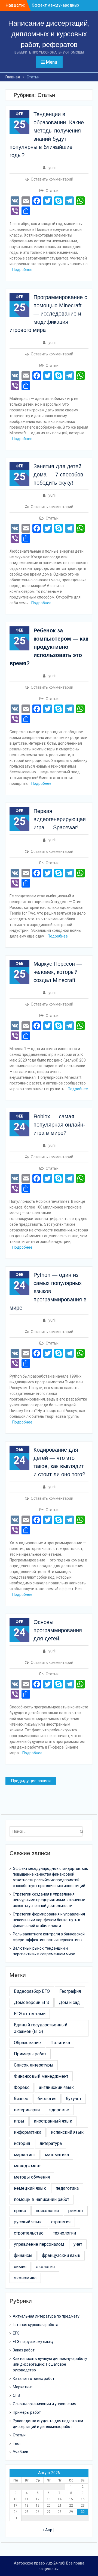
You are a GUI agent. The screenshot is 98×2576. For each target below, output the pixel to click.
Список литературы (34, 2065)
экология (45, 2267)
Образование (27, 2043)
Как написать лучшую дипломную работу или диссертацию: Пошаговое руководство (50, 2364)
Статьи (52, 191)
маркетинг (25, 2155)
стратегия (61, 2222)
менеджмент (27, 2166)
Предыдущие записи (31, 1781)
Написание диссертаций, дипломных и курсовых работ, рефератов (49, 34)
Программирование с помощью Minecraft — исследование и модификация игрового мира (48, 314)
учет (78, 2244)
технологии (65, 2233)
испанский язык (67, 2132)
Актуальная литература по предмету (46, 2316)
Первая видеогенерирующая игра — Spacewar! (60, 819)
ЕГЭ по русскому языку (33, 2342)
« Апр (47, 2530)
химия (20, 2267)
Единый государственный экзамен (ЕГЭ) (41, 2028)
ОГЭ (16, 2395)
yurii (52, 168)
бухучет (74, 2099)
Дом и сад (69, 2002)
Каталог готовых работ (34, 2378)
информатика (28, 2132)
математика (57, 2155)
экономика (25, 2278)
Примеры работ (30, 2054)
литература (51, 2143)
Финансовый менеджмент (41, 2076)
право (20, 2211)
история (22, 2143)
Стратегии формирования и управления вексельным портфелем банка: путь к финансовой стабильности (49, 1920)
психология (47, 2211)
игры (19, 2121)
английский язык (56, 2087)
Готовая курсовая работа (36, 2325)
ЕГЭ (16, 2333)
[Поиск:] (47, 1831)
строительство (29, 2233)
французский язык (61, 2255)
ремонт (76, 2211)
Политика (60, 2043)
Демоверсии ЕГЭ (32, 2002)
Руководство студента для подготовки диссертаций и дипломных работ (48, 2424)
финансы (23, 2255)
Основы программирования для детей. (58, 1630)
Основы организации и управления (45, 2404)
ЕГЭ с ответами (30, 2014)
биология (47, 2099)
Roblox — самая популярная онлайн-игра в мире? (59, 1125)
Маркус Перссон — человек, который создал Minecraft (58, 972)
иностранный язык (53, 2121)
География (70, 1991)
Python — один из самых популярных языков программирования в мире (48, 1291)
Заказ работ (24, 2350)
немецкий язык (30, 2188)
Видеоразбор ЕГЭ (32, 1991)
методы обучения (32, 2177)
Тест (17, 2444)
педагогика (67, 2188)
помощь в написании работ (42, 2199)
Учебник (20, 2452)
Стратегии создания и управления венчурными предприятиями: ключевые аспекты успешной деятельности (49, 1900)
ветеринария (27, 2110)
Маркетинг (23, 2387)
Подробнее (22, 270)
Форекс (22, 2087)
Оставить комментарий (52, 179)
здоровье (59, 2110)
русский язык (28, 2222)
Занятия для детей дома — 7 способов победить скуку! (58, 474)
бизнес (21, 2099)
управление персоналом (39, 2244)
